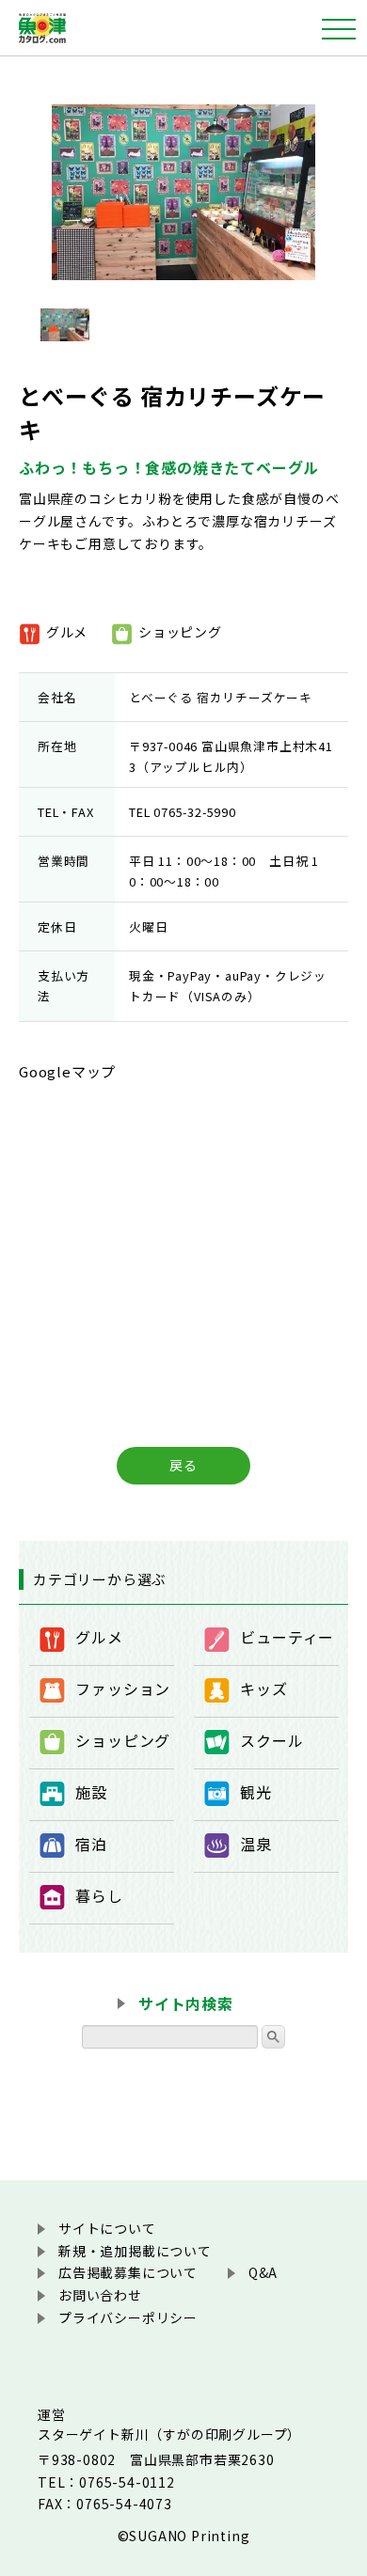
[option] (183, 192)
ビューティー (269, 1637)
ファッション (105, 1689)
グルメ (81, 1637)
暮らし (81, 1895)
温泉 (238, 1844)
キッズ (246, 1689)
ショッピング (105, 1740)
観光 (238, 1792)
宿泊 (73, 1844)
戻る (183, 1465)
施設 (73, 1792)
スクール (254, 1740)
